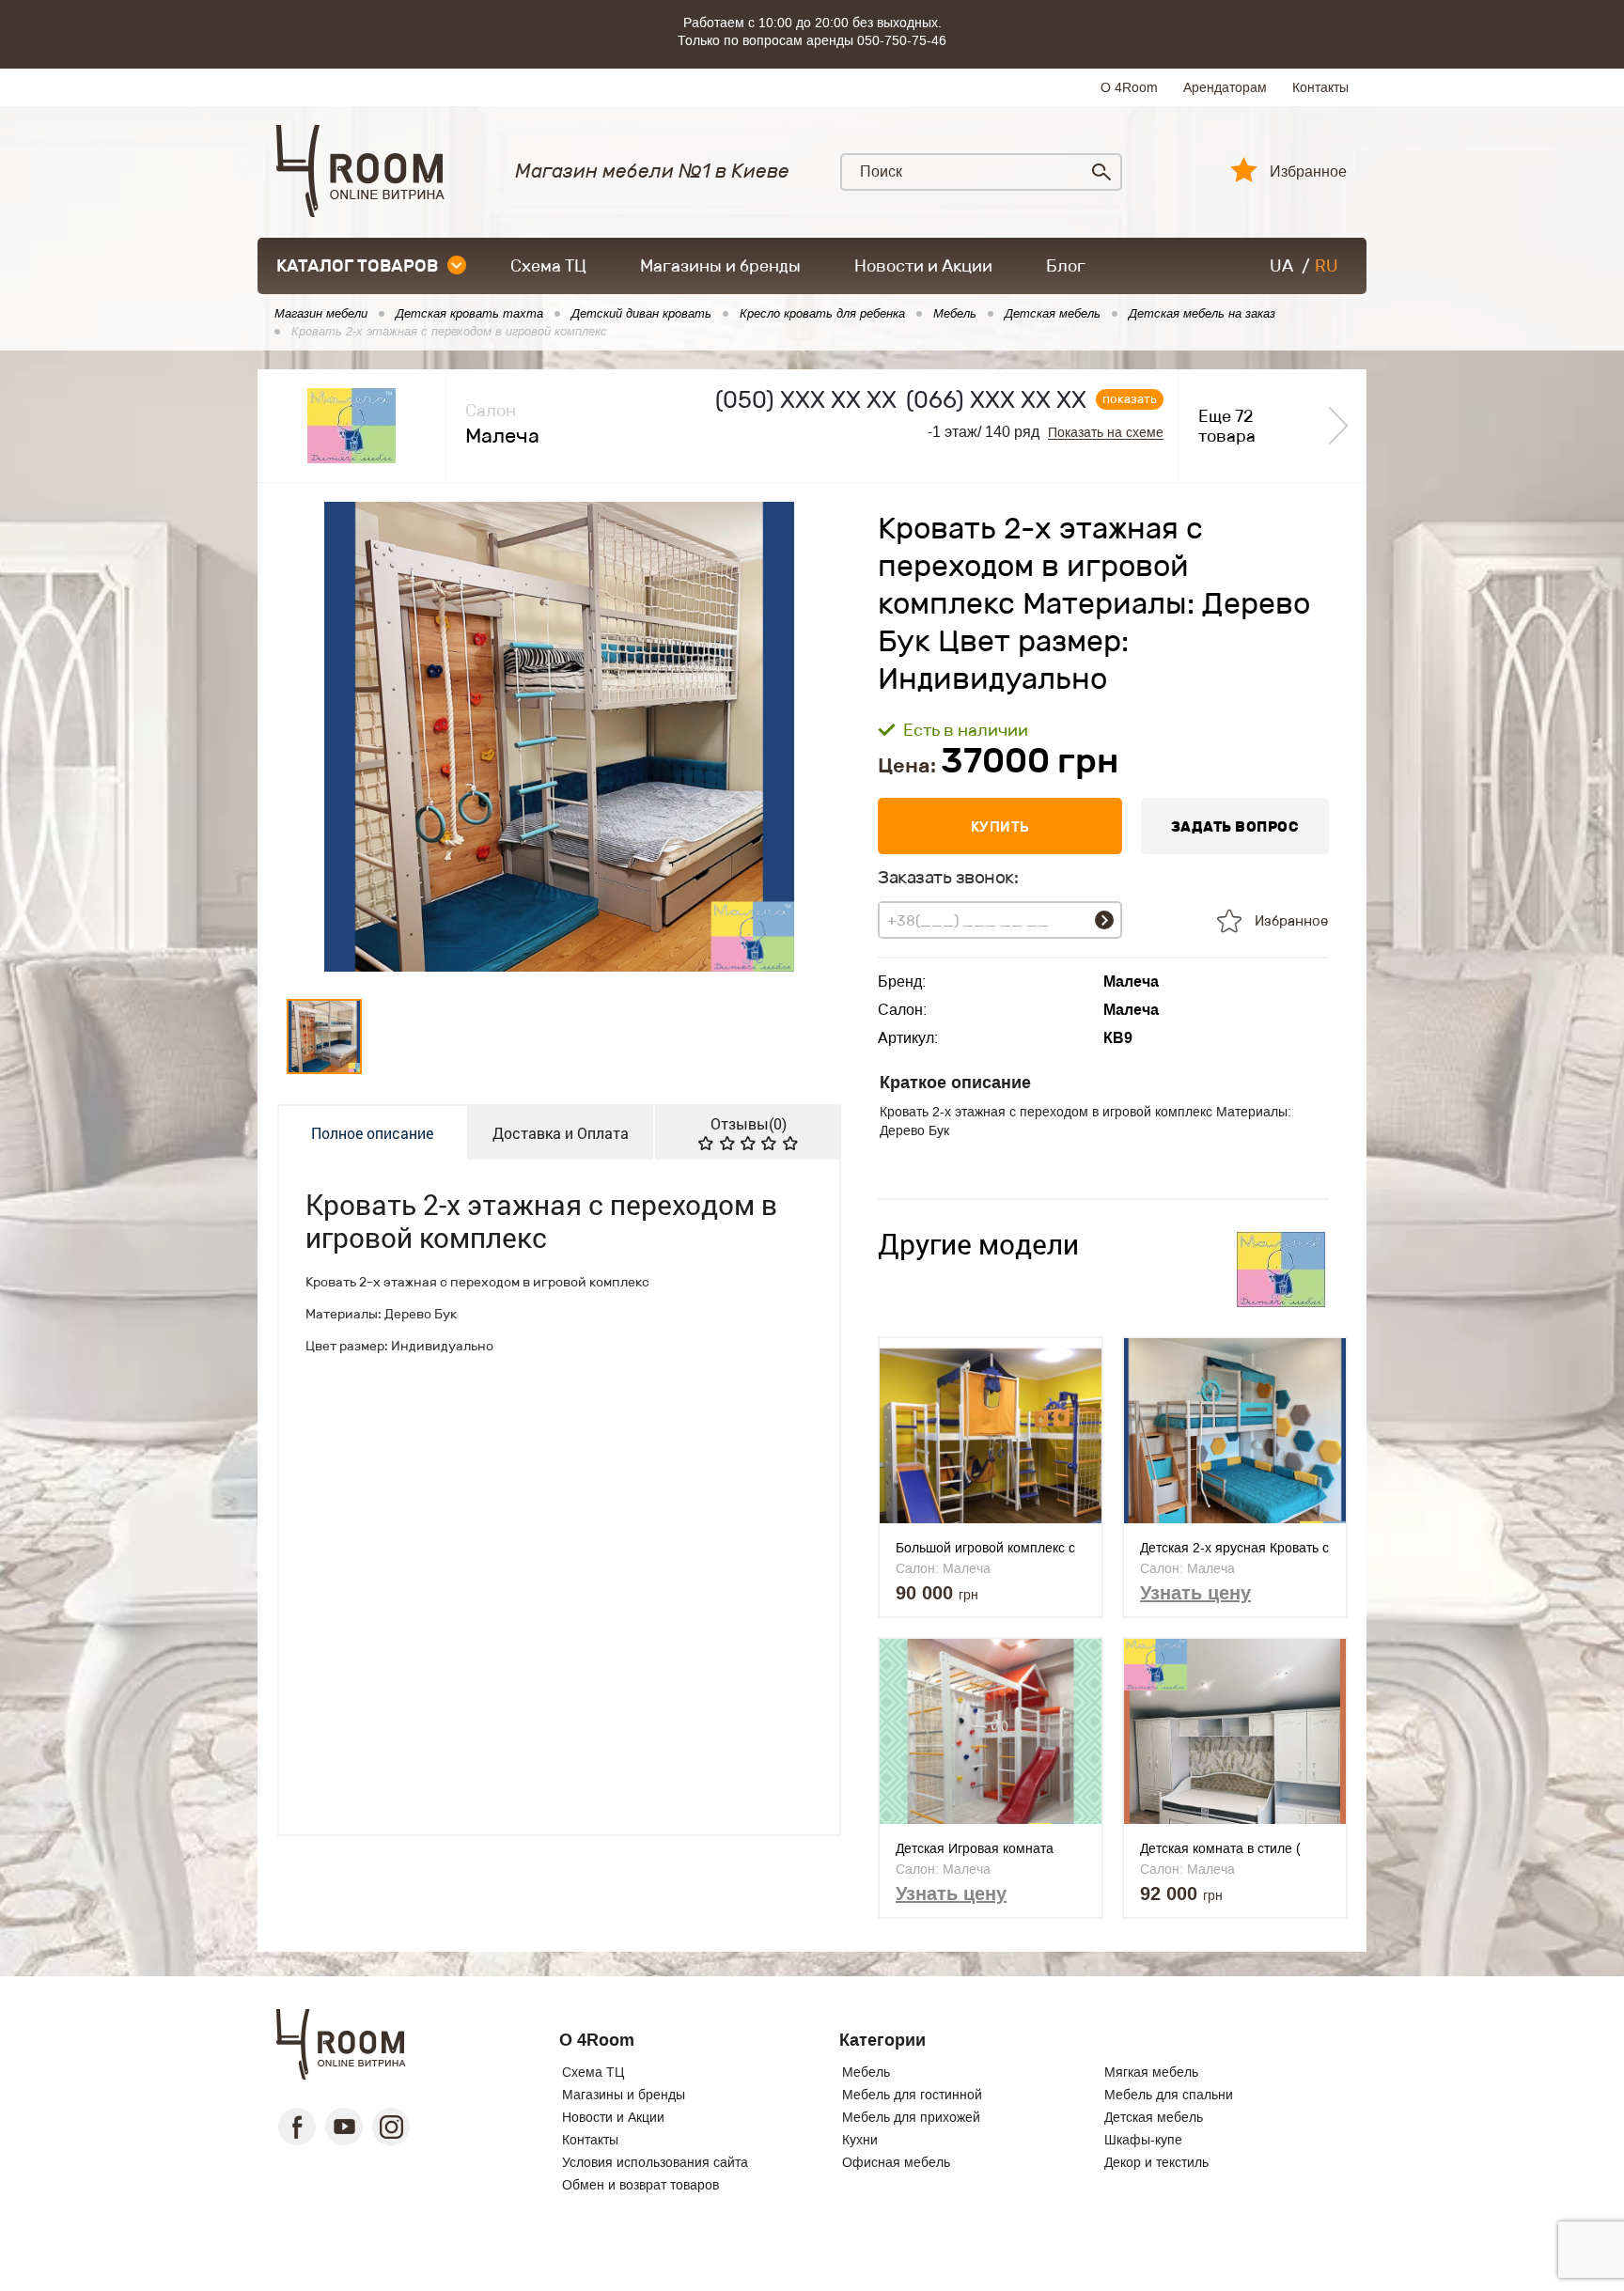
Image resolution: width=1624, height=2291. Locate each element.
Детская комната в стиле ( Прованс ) (1220, 1849)
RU (1327, 266)
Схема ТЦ (548, 266)
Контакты (1320, 87)
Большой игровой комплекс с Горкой (985, 1548)
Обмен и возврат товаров (640, 2185)
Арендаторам (1225, 87)
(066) (996, 400)
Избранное (1308, 172)
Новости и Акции (923, 266)
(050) (806, 400)
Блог (1066, 266)
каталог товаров (357, 266)
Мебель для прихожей (911, 2117)
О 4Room (1129, 87)
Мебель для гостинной (912, 2095)
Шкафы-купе (1143, 2140)
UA (1281, 266)
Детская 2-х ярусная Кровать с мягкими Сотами (1234, 1548)
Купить (1000, 826)
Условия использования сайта (655, 2162)
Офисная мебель (896, 2162)
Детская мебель (1154, 2117)
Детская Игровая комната (975, 1848)
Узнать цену (1195, 1593)
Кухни (860, 2140)
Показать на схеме (1106, 433)
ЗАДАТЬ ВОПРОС (1235, 826)
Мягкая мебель (1151, 2072)
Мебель (866, 2072)
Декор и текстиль (1156, 2162)
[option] (559, 737)
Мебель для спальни (1169, 2095)
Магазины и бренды (720, 266)
